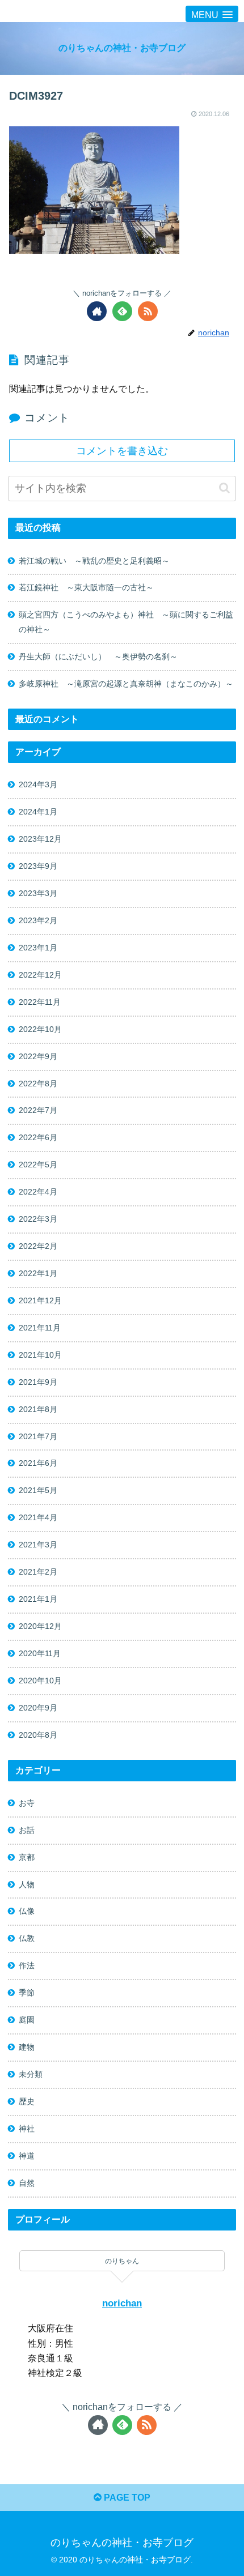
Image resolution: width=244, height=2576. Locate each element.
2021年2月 (38, 1572)
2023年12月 (40, 839)
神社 (27, 2129)
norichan (122, 2303)
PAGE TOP (126, 2498)
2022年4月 (38, 1192)
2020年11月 (40, 1653)
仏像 (27, 1911)
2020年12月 (40, 1626)
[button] (224, 488)
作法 (27, 1965)
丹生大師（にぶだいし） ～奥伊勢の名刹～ (102, 656)
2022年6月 (38, 1137)
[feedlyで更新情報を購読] (122, 311)
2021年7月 (38, 1436)
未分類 (31, 2074)
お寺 (27, 1803)
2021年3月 (38, 1545)
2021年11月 (40, 1328)
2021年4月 (38, 1517)
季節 (27, 1993)
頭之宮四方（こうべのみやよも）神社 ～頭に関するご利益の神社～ (126, 622)
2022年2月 (38, 1246)
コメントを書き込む (122, 451)
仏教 (27, 1938)
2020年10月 (40, 1681)
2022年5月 (38, 1165)
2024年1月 (38, 812)
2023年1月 (38, 948)
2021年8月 (38, 1409)
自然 (27, 2183)
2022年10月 (40, 1029)
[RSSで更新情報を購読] (148, 311)
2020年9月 (38, 1708)
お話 (27, 1830)
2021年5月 (38, 1490)
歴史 (27, 2101)
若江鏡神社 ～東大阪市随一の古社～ (86, 587)
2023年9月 (38, 866)
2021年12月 (40, 1300)
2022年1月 (38, 1273)
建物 (27, 2047)
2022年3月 (38, 1219)
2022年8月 (38, 1084)
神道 (27, 2156)
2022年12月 (40, 975)
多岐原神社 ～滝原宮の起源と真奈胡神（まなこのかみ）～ (126, 684)
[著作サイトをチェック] (97, 311)
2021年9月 (38, 1382)
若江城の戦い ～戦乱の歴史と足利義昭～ (94, 561)
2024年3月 (38, 784)
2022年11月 (40, 1002)
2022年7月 (38, 1110)
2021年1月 (38, 1599)
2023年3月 (38, 893)
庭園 (27, 2020)
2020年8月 (38, 1735)
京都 (27, 1857)
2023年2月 (38, 920)
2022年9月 (38, 1056)
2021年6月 (38, 1463)
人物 (27, 1884)
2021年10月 (40, 1355)
